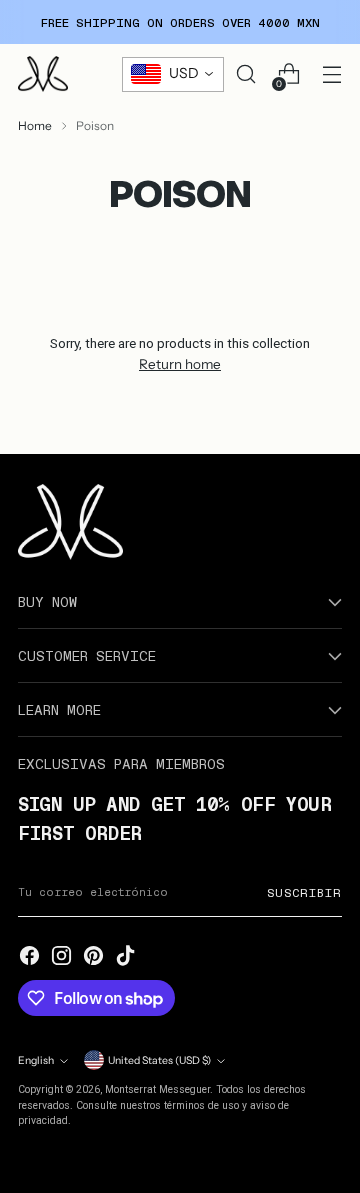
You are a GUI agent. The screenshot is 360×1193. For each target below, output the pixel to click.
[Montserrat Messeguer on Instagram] (62, 956)
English (36, 1060)
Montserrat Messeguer (157, 1089)
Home (35, 125)
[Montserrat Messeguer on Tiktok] (126, 956)
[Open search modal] (245, 74)
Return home (180, 364)
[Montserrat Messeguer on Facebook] (30, 956)
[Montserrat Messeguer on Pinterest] (94, 956)
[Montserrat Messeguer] (43, 74)
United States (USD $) (159, 1060)
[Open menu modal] (331, 74)
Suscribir (304, 892)
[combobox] (173, 74)
